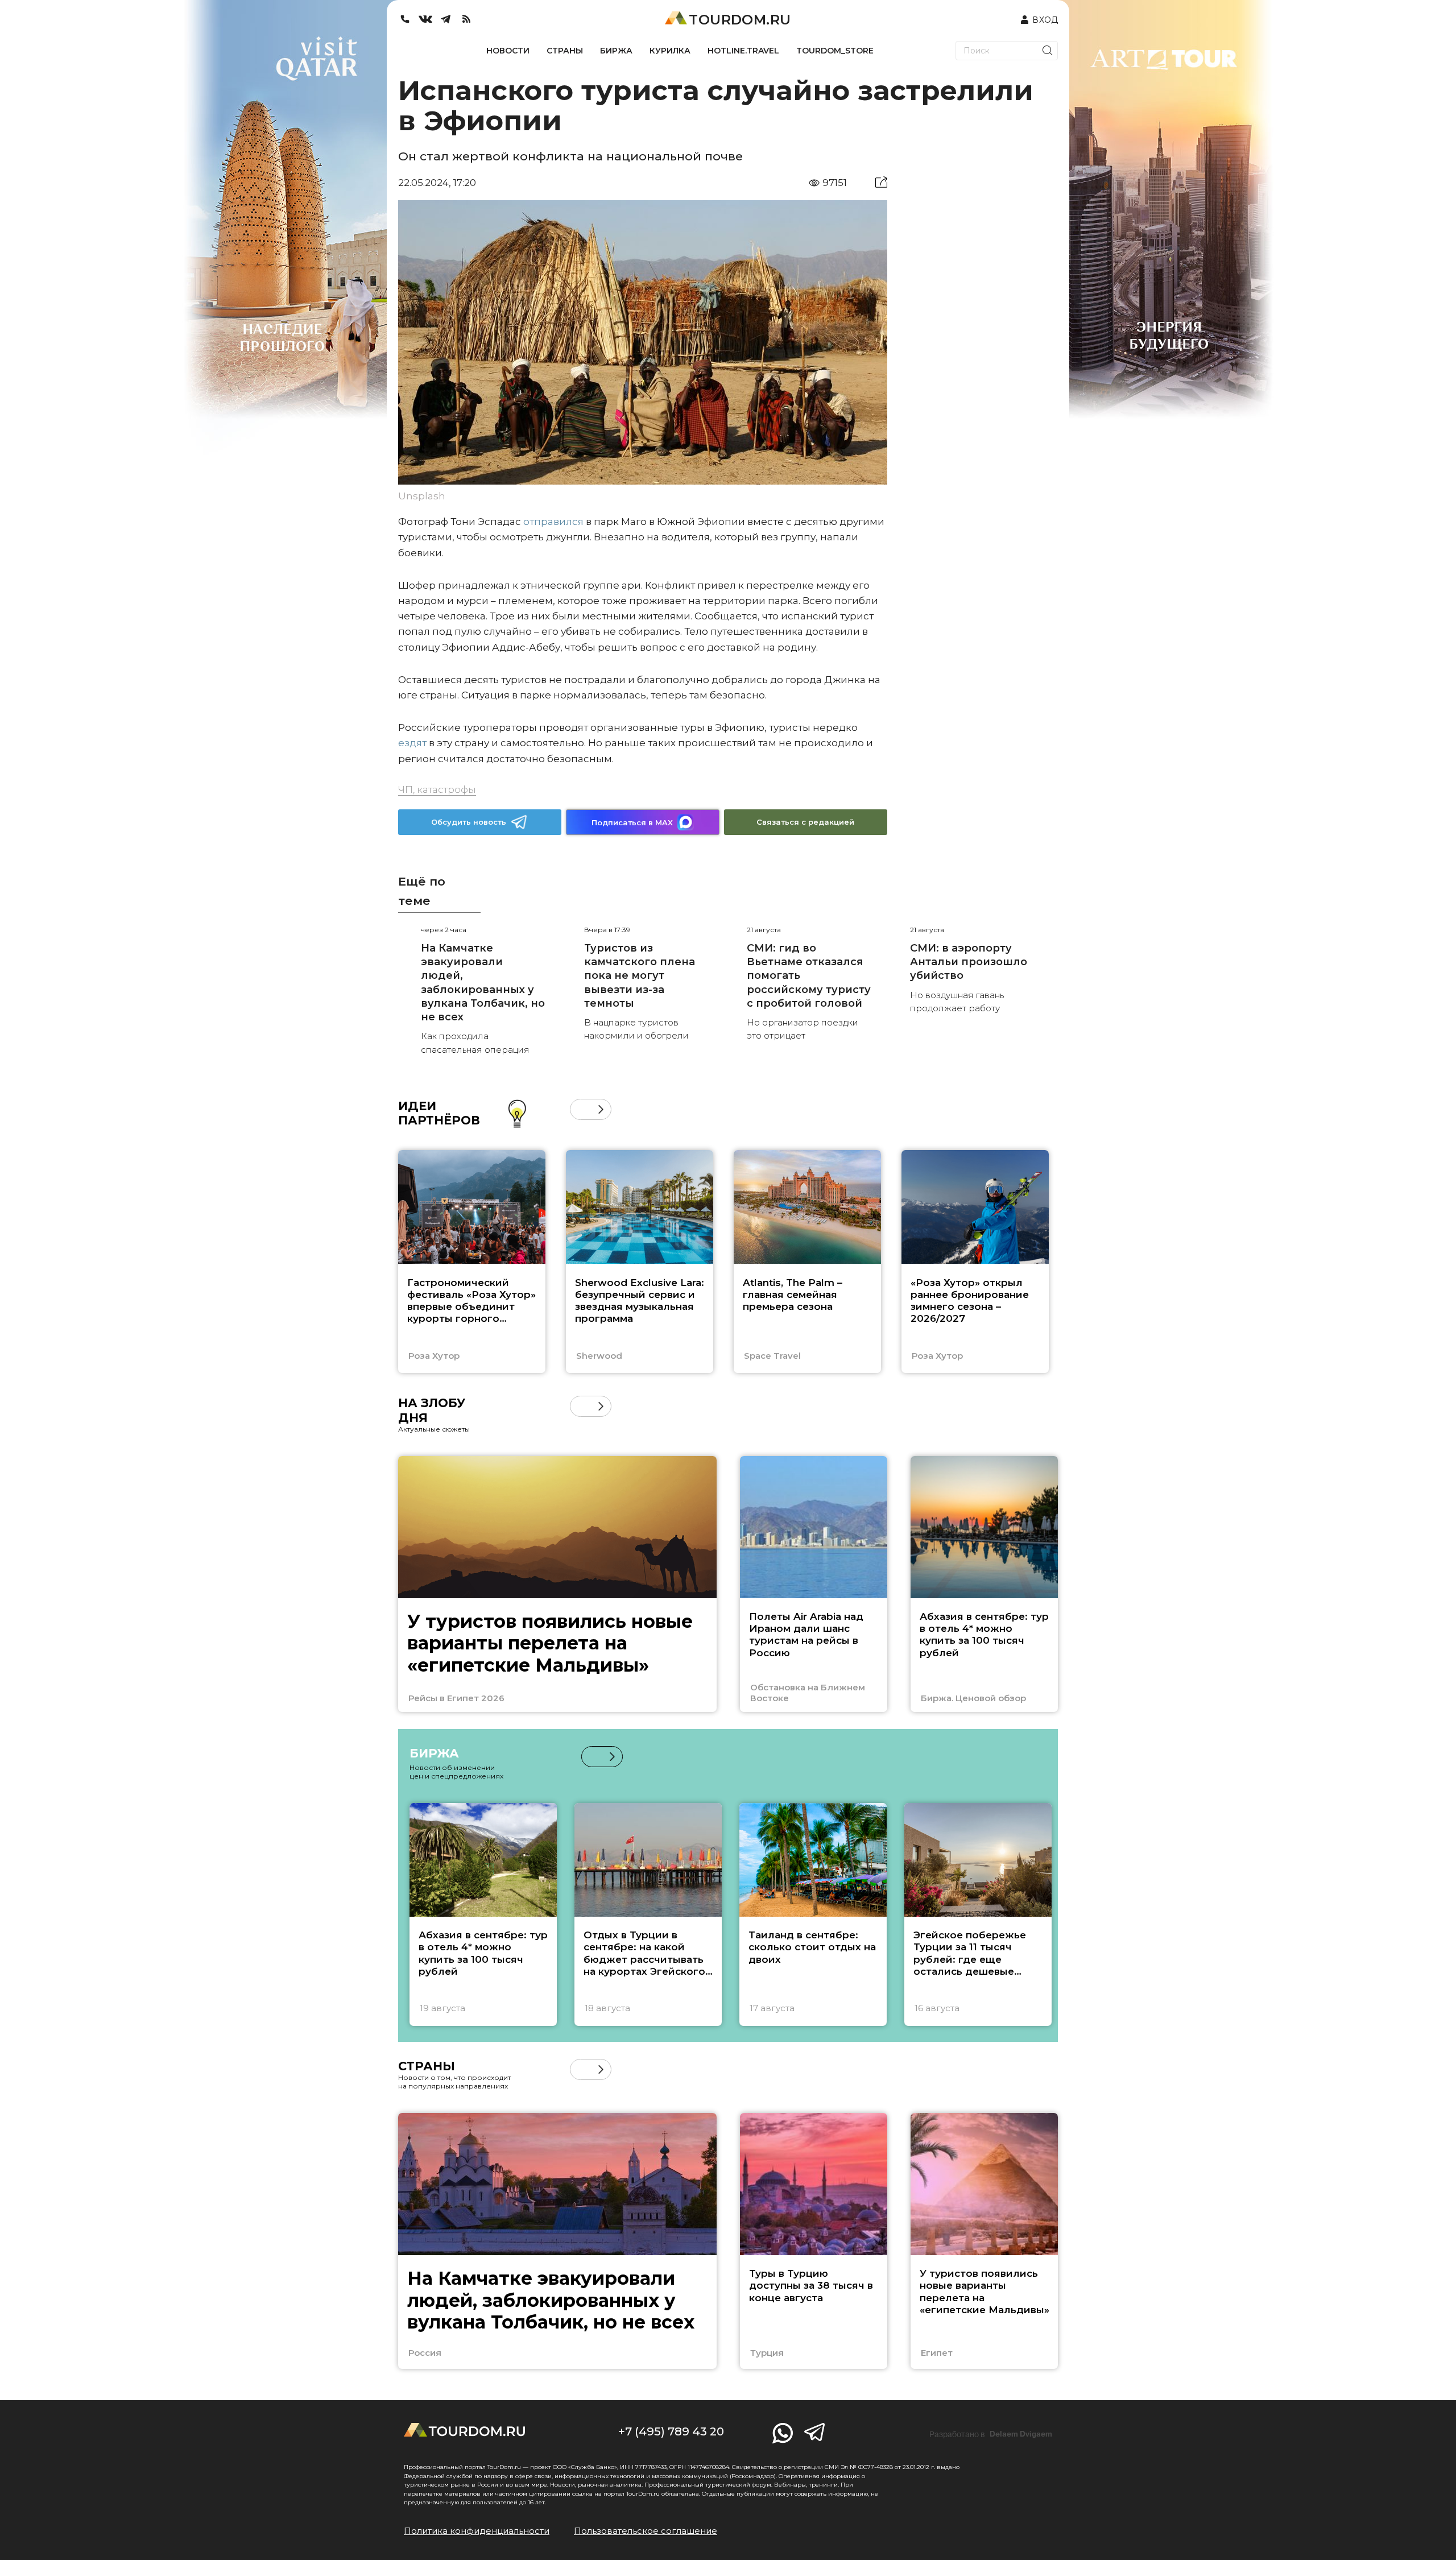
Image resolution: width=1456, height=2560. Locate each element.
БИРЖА (616, 51)
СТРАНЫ (565, 51)
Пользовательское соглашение (646, 2531)
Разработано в (991, 2434)
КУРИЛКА (670, 51)
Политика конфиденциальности (477, 2531)
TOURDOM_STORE (835, 51)
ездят (412, 743)
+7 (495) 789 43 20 (671, 2431)
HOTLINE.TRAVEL (743, 51)
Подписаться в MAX (632, 822)
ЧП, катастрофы (437, 789)
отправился (552, 522)
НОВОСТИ (508, 51)
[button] (580, 1109)
